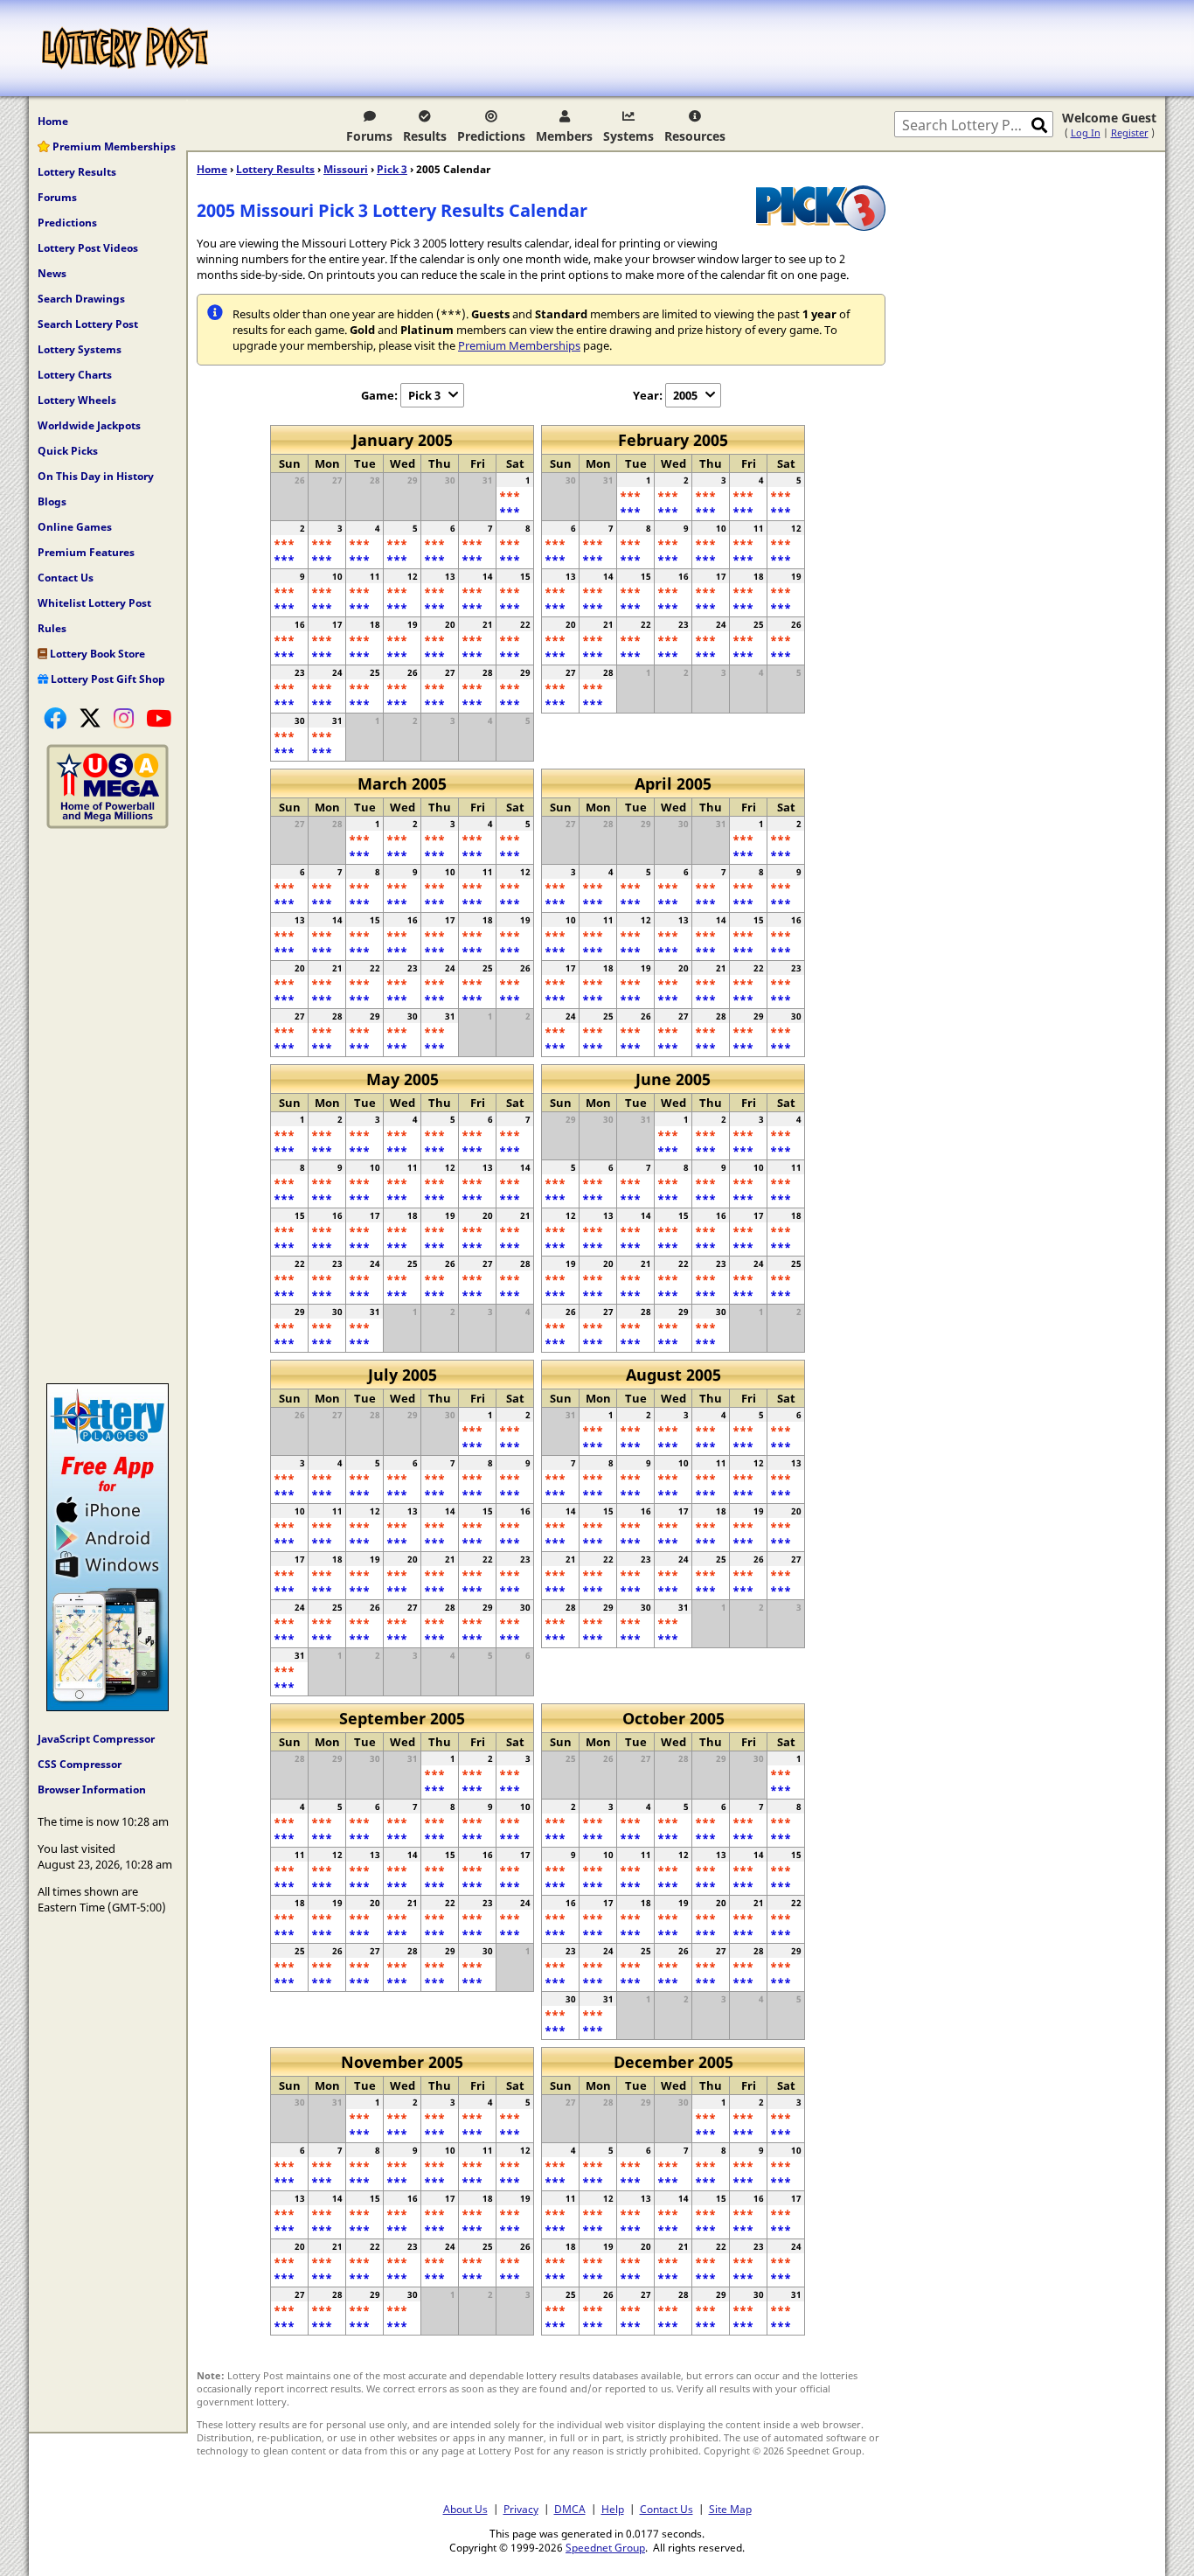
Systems (628, 136)
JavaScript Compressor (96, 1739)
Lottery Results (77, 172)
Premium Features (86, 552)
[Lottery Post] (125, 48)
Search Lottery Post (88, 324)
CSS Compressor (80, 1764)
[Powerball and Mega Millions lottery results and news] (108, 825)
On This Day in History (96, 476)
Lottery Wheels (77, 400)
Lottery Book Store (96, 654)
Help (613, 2509)
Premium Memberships (113, 146)
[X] (90, 718)
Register (1130, 132)
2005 (685, 395)
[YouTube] (159, 718)
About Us (465, 2509)
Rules (52, 628)
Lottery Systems (80, 349)
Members (564, 136)
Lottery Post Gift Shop (107, 679)
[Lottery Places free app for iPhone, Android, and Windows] (108, 1707)
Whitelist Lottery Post (94, 603)
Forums (369, 136)
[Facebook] (55, 718)
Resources (695, 136)
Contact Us (66, 578)
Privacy (521, 2509)
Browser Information (92, 1789)
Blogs (52, 501)
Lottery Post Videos (88, 248)
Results (425, 136)
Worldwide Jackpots (89, 425)
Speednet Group (605, 2547)
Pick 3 (392, 169)
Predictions (491, 136)
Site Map (730, 2509)
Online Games (75, 527)
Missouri (346, 169)
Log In (1086, 132)
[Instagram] (124, 718)
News (52, 273)
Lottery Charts (75, 375)
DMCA (570, 2509)
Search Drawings (81, 299)
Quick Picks (68, 451)
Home (53, 121)
